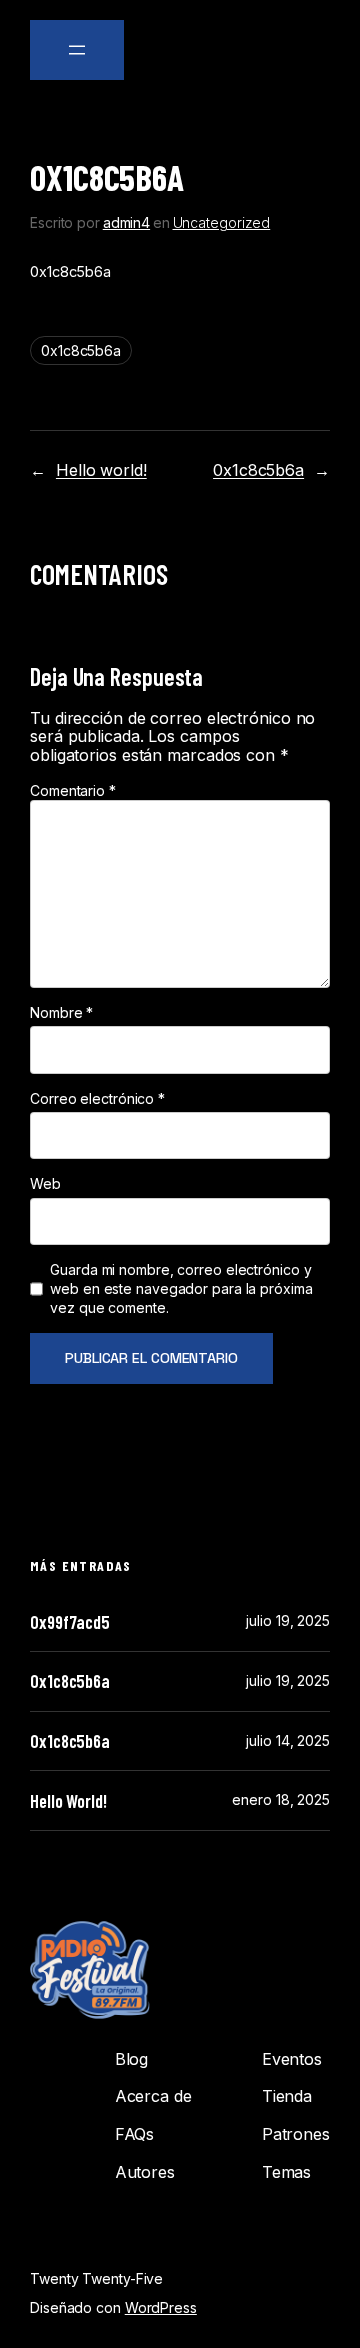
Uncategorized (222, 222)
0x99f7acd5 (70, 1622)
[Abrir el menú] (77, 50)
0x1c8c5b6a (81, 350)
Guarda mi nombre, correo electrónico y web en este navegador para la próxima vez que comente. (181, 1288)
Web (45, 1183)
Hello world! (101, 470)
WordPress (161, 2307)
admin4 (126, 222)
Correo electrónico (97, 1098)
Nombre (61, 1012)
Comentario (73, 790)
